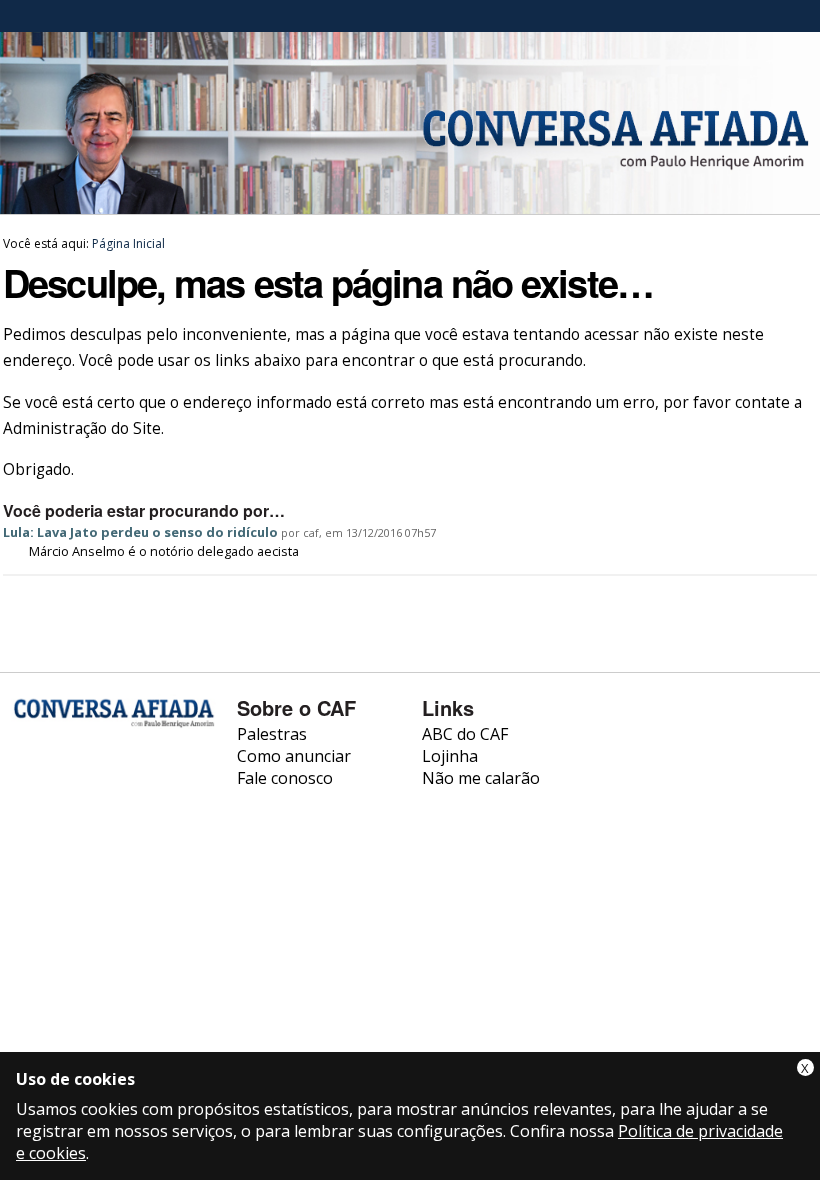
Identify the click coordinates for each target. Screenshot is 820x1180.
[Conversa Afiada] (410, 203)
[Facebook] (29, 793)
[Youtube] (82, 793)
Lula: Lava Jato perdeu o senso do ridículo (140, 532)
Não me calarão (481, 778)
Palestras (272, 734)
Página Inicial (128, 243)
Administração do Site (82, 428)
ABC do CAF (465, 734)
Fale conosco (285, 778)
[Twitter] (135, 793)
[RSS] (29, 841)
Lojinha (450, 756)
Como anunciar (294, 756)
